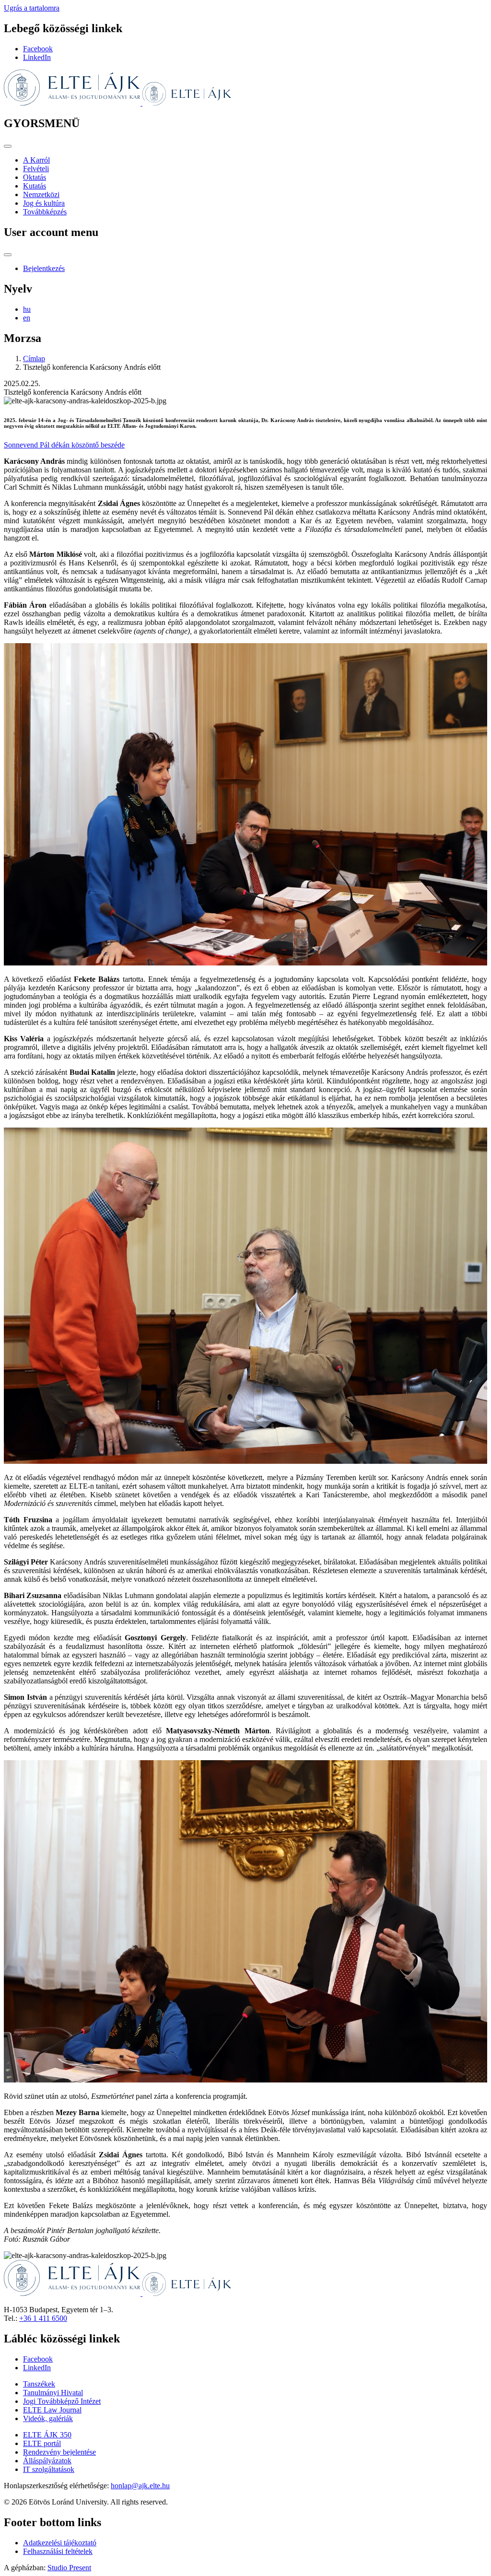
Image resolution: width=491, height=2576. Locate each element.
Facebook (38, 49)
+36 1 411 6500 (43, 2318)
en (27, 318)
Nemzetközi (41, 194)
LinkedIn (37, 57)
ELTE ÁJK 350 (47, 2435)
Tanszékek (39, 2384)
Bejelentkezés (44, 268)
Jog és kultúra (44, 203)
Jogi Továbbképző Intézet (62, 2401)
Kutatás (35, 186)
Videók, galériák (48, 2418)
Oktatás (35, 177)
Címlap (34, 359)
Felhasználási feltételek (58, 2551)
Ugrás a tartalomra (32, 8)
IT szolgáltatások (49, 2469)
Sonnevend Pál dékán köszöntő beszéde (64, 445)
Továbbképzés (45, 212)
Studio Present (69, 2568)
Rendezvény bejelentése (59, 2452)
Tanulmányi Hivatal (53, 2393)
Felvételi (36, 169)
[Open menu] (8, 146)
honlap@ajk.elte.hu (140, 2486)
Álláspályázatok (47, 2461)
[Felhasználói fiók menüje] (8, 255)
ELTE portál (42, 2443)
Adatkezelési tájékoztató (60, 2543)
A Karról (36, 160)
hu (27, 309)
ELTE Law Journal (52, 2410)
